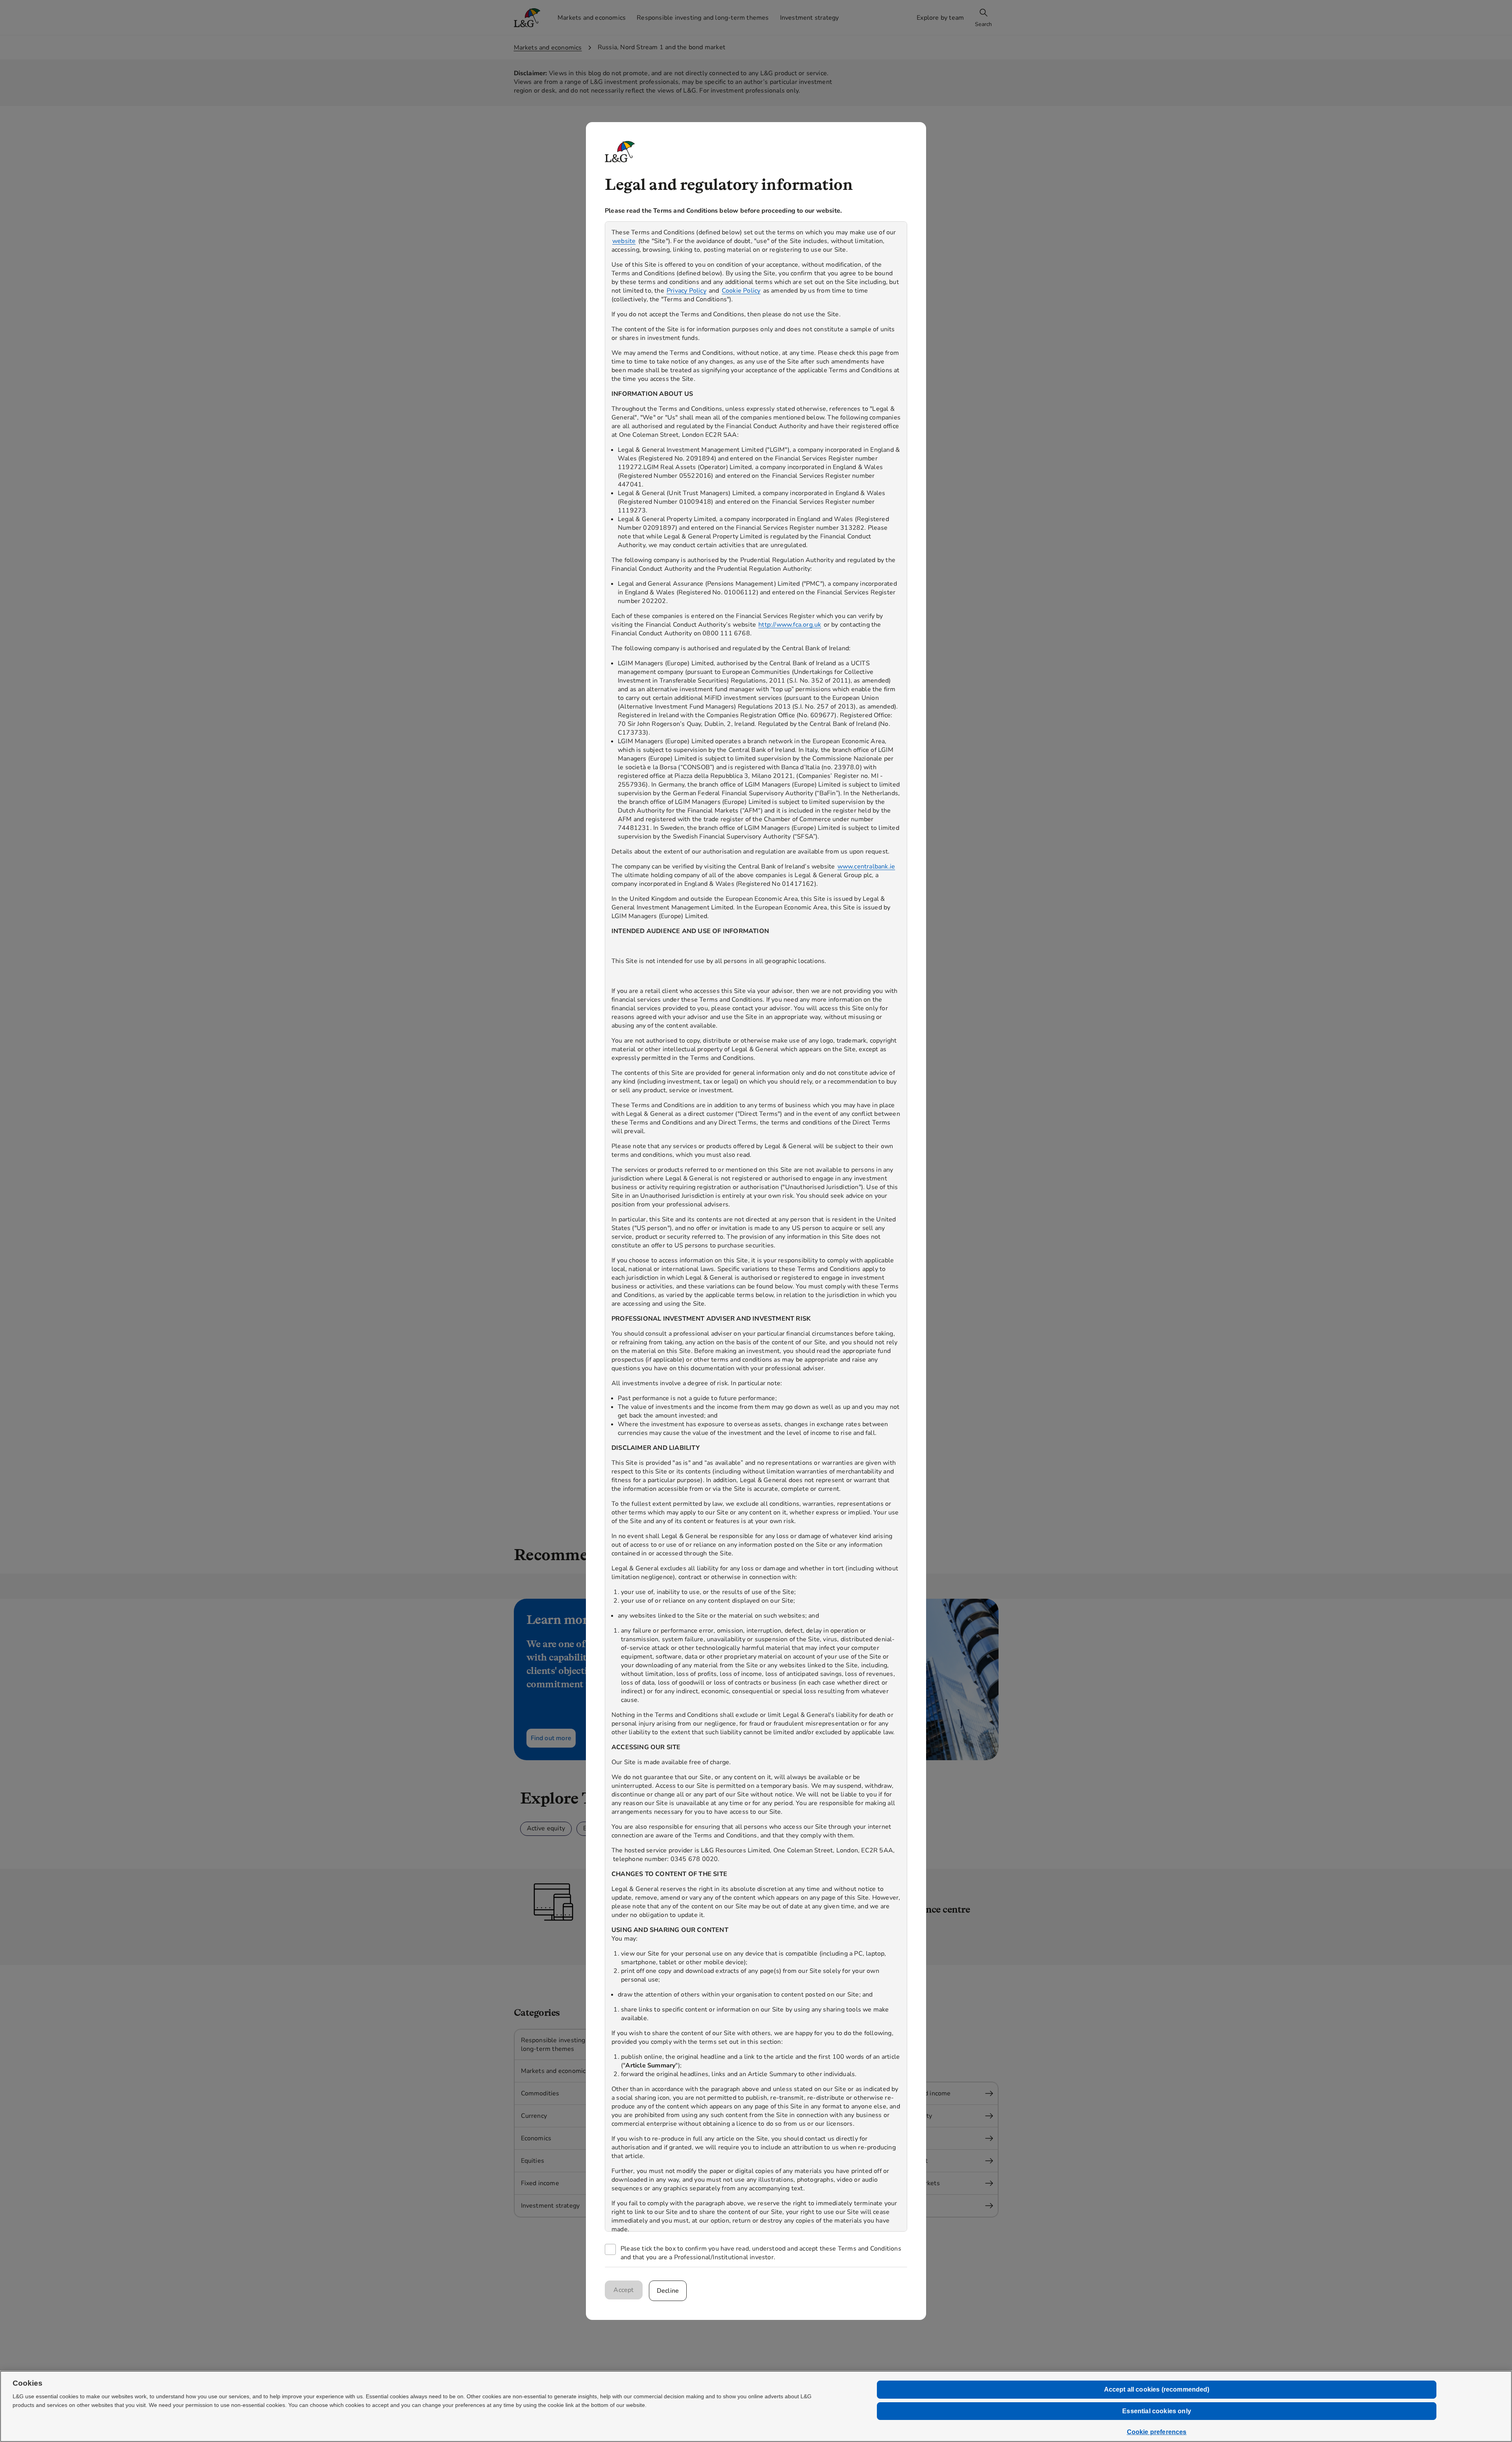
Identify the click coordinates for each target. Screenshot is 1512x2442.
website (624, 241)
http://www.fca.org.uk (790, 625)
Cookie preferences (1157, 2432)
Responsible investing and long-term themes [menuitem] (703, 18)
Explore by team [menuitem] (940, 18)
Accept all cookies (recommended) (1157, 2389)
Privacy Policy (687, 291)
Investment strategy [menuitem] (810, 18)
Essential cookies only (1157, 2411)
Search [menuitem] (983, 24)
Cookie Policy (741, 291)
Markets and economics (548, 48)
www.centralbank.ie (866, 867)
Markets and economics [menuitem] (592, 18)
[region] (756, 1227)
